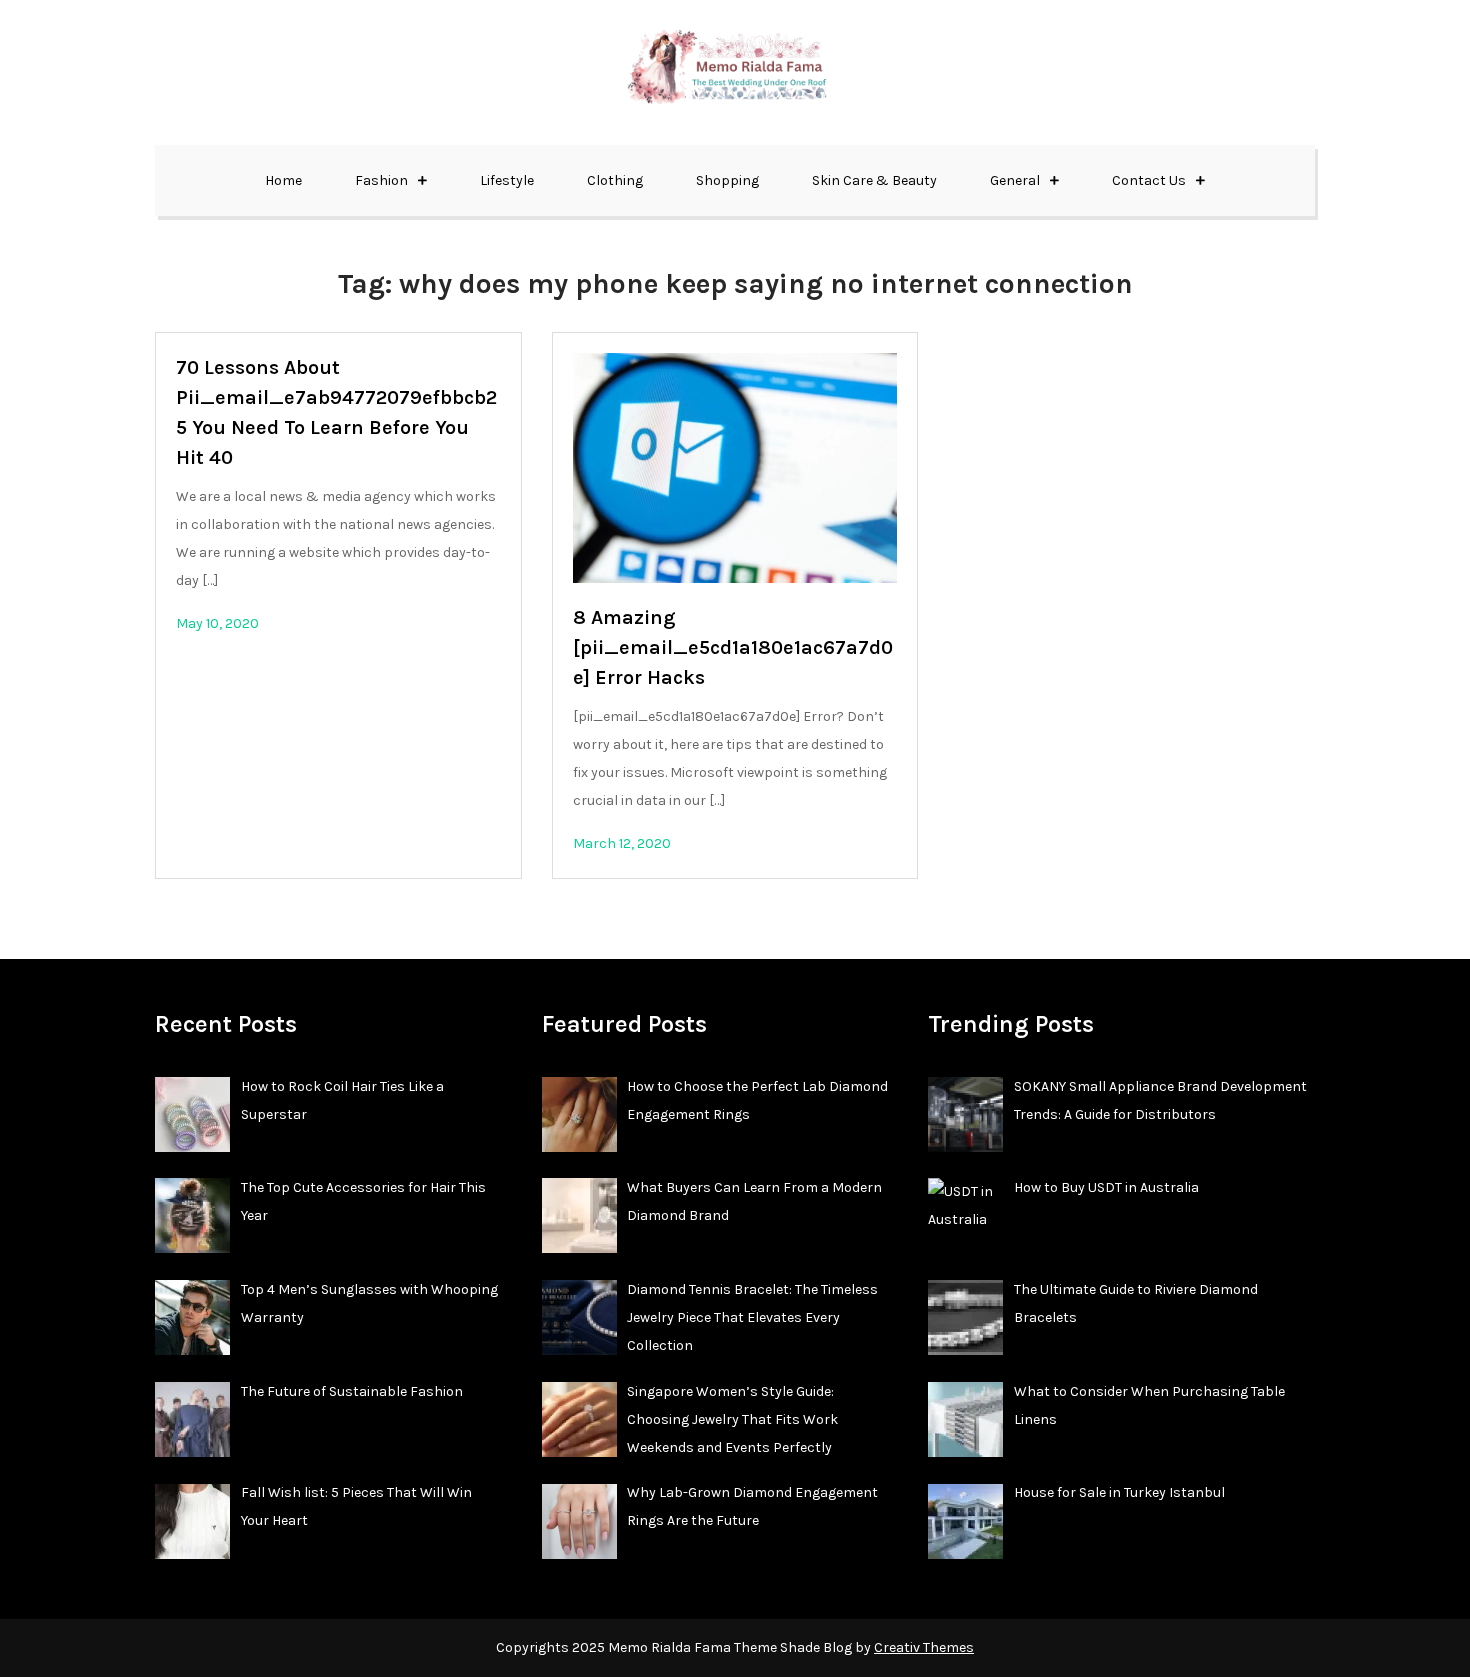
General (1015, 180)
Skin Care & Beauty (874, 180)
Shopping (727, 180)
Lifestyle (507, 180)
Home (283, 180)
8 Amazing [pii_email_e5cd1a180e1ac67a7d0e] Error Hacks (733, 647)
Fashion (381, 180)
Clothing (615, 180)
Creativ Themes (924, 1647)
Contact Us (1149, 180)
